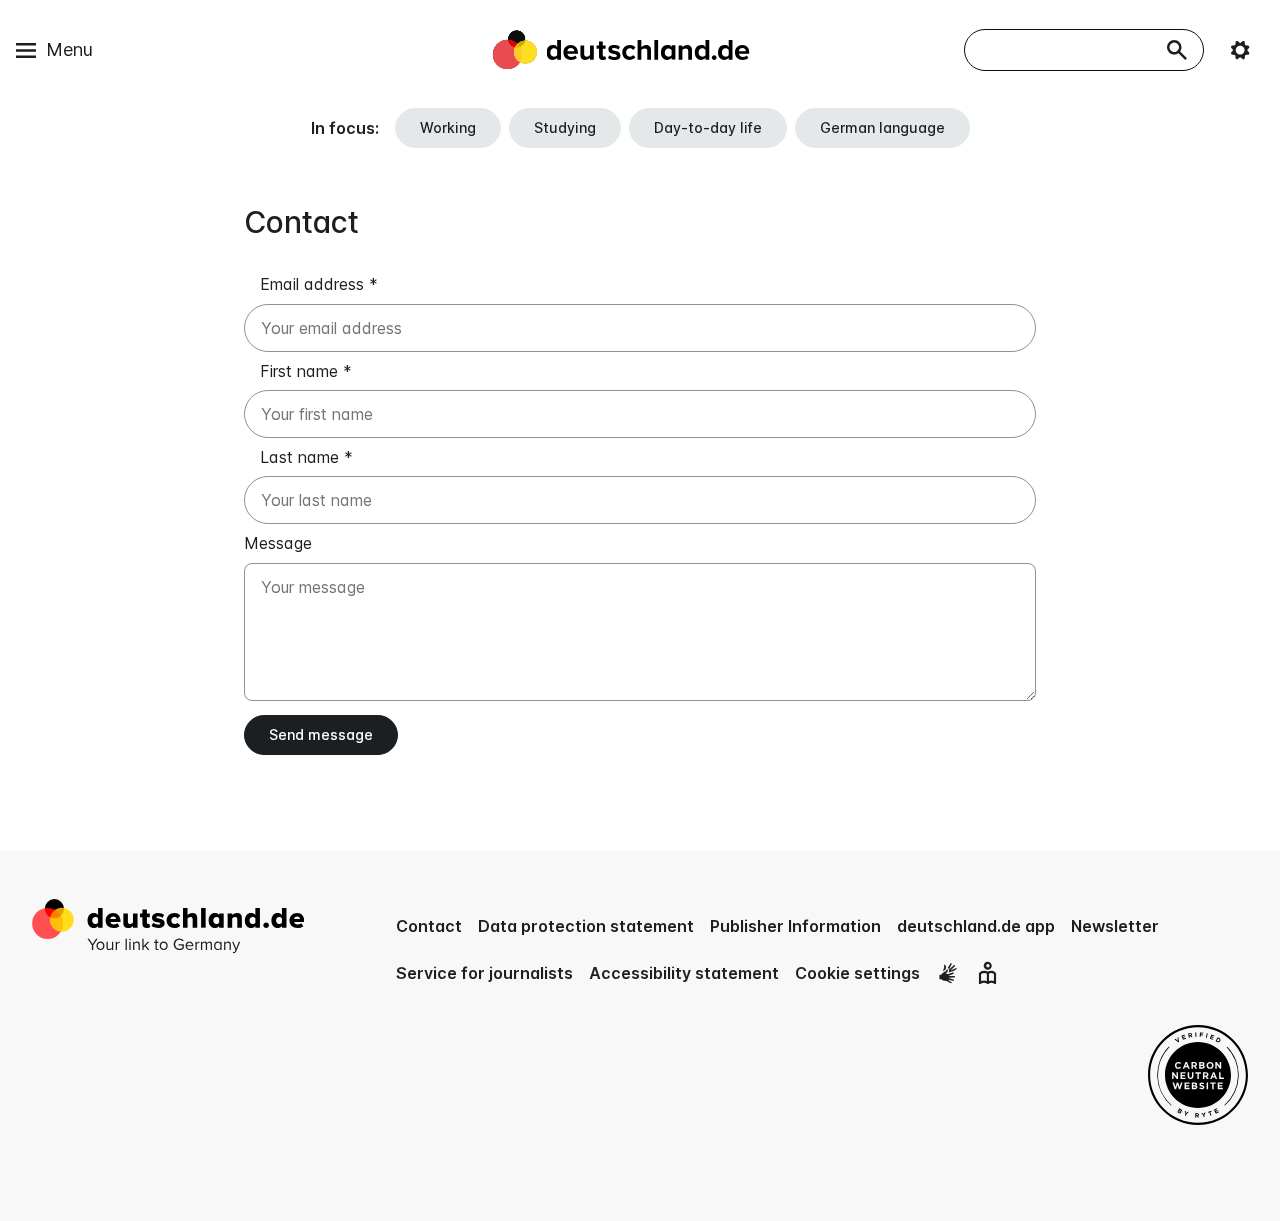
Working (448, 127)
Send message (321, 734)
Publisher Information (795, 926)
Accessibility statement (684, 973)
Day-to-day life (708, 127)
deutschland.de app (976, 926)
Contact (429, 926)
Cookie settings (857, 973)
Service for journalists (484, 973)
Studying (565, 127)
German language (882, 127)
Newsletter (1115, 926)
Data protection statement (586, 926)
